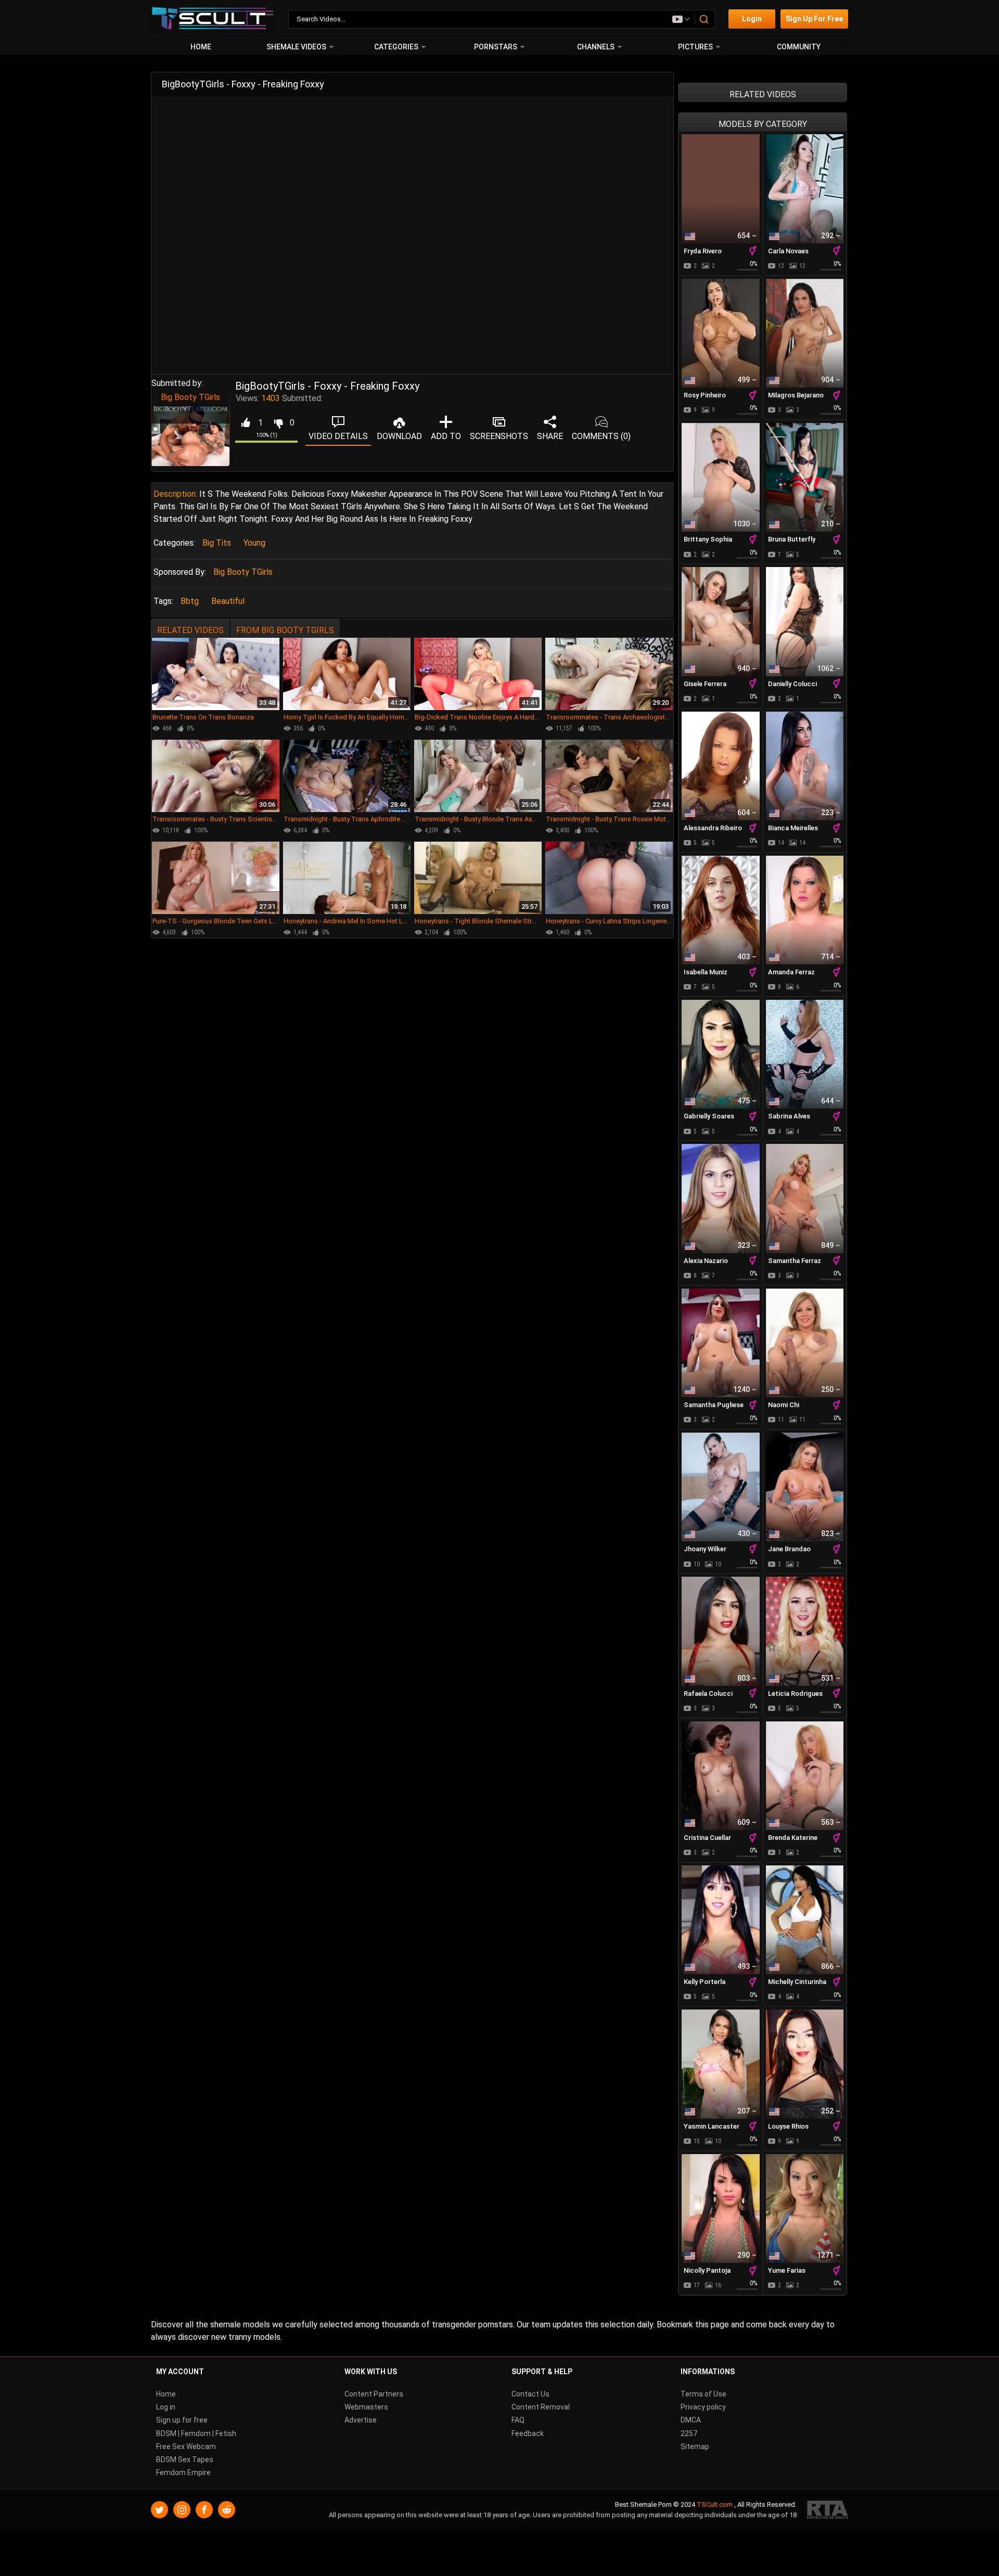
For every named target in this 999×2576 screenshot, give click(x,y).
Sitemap (695, 2446)
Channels (596, 47)
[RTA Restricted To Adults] (828, 2510)
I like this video (245, 423)
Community (799, 47)
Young (254, 543)
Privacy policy (703, 2407)
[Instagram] (182, 2510)
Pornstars (496, 47)
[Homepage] (213, 19)
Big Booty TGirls (190, 397)
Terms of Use (703, 2394)
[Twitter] (159, 2510)
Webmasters (366, 2407)
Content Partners (374, 2394)
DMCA (691, 2420)
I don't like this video (278, 423)
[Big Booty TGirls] (190, 436)
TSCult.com (715, 2504)
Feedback (528, 2433)
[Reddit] (227, 2510)
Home (201, 47)
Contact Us (530, 2394)
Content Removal (541, 2407)
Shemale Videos (296, 47)
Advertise (361, 2420)
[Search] (705, 19)
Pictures (695, 47)
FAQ (518, 2420)
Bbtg (190, 601)
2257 (689, 2433)
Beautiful (228, 601)
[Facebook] (204, 2510)
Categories (396, 47)
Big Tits (217, 543)
